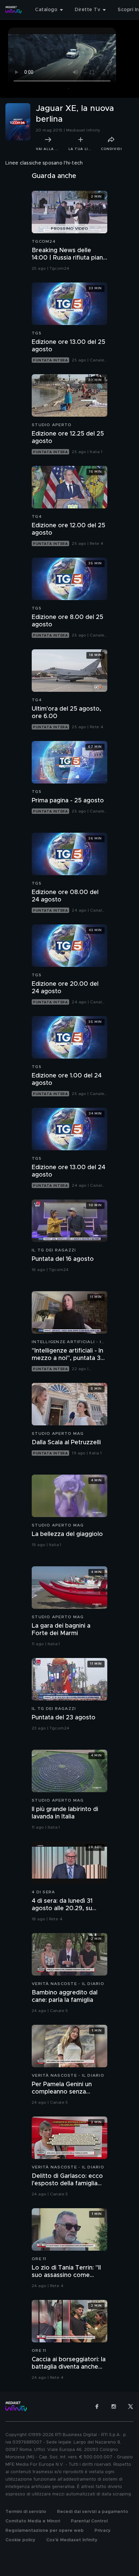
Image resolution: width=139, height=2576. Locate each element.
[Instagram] (114, 2406)
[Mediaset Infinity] (13, 10)
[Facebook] (97, 2406)
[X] (131, 2406)
